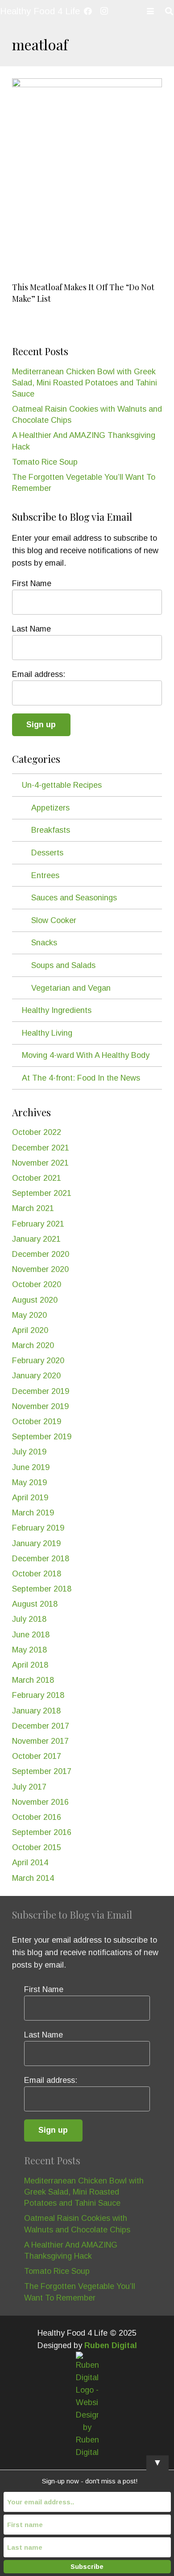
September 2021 (42, 1193)
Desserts (47, 853)
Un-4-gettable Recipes (62, 785)
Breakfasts (51, 830)
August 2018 (35, 1604)
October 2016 (37, 1817)
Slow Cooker (54, 920)
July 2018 (29, 1619)
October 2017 (37, 1756)
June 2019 (31, 1467)
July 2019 (29, 1452)
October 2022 (37, 1132)
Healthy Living (47, 1033)
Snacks (44, 943)
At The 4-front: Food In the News (81, 1078)
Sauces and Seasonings (74, 898)
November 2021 (40, 1163)
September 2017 (42, 1771)
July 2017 (29, 1787)
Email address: (39, 674)
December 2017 (41, 1726)
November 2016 (40, 1802)
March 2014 (33, 1878)
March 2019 (33, 1513)
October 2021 (37, 1178)
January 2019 (36, 1543)
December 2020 (41, 1254)
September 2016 (42, 1832)
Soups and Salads (63, 965)
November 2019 (40, 1406)
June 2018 (31, 1635)
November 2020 (40, 1269)
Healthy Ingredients (57, 1010)
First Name (32, 583)
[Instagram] (104, 11)
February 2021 (38, 1224)
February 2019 (38, 1528)
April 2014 (30, 1863)
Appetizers (50, 808)
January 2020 (36, 1376)
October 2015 (37, 1847)
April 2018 (30, 1665)
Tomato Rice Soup (45, 462)
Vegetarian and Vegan (71, 988)
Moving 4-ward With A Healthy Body (86, 1055)
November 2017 (40, 1741)
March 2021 (33, 1208)
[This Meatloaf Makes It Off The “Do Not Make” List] (87, 178)
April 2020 (30, 1330)
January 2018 (36, 1711)
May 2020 (29, 1315)
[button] (151, 11)
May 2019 (29, 1482)
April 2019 (30, 1498)
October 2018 (37, 1574)
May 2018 (29, 1650)
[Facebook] (88, 11)
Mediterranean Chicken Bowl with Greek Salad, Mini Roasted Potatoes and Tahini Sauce (85, 383)
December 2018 (41, 1559)
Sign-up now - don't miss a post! (90, 2481)
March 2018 (33, 1680)
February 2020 (38, 1361)
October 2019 (37, 1422)
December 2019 (41, 1391)
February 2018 (38, 1695)
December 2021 (41, 1148)
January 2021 (36, 1239)
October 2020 (37, 1284)
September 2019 (42, 1437)
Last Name (31, 629)
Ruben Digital (111, 2345)
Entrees (45, 875)
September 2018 (42, 1589)
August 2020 (35, 1300)
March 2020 (33, 1345)
